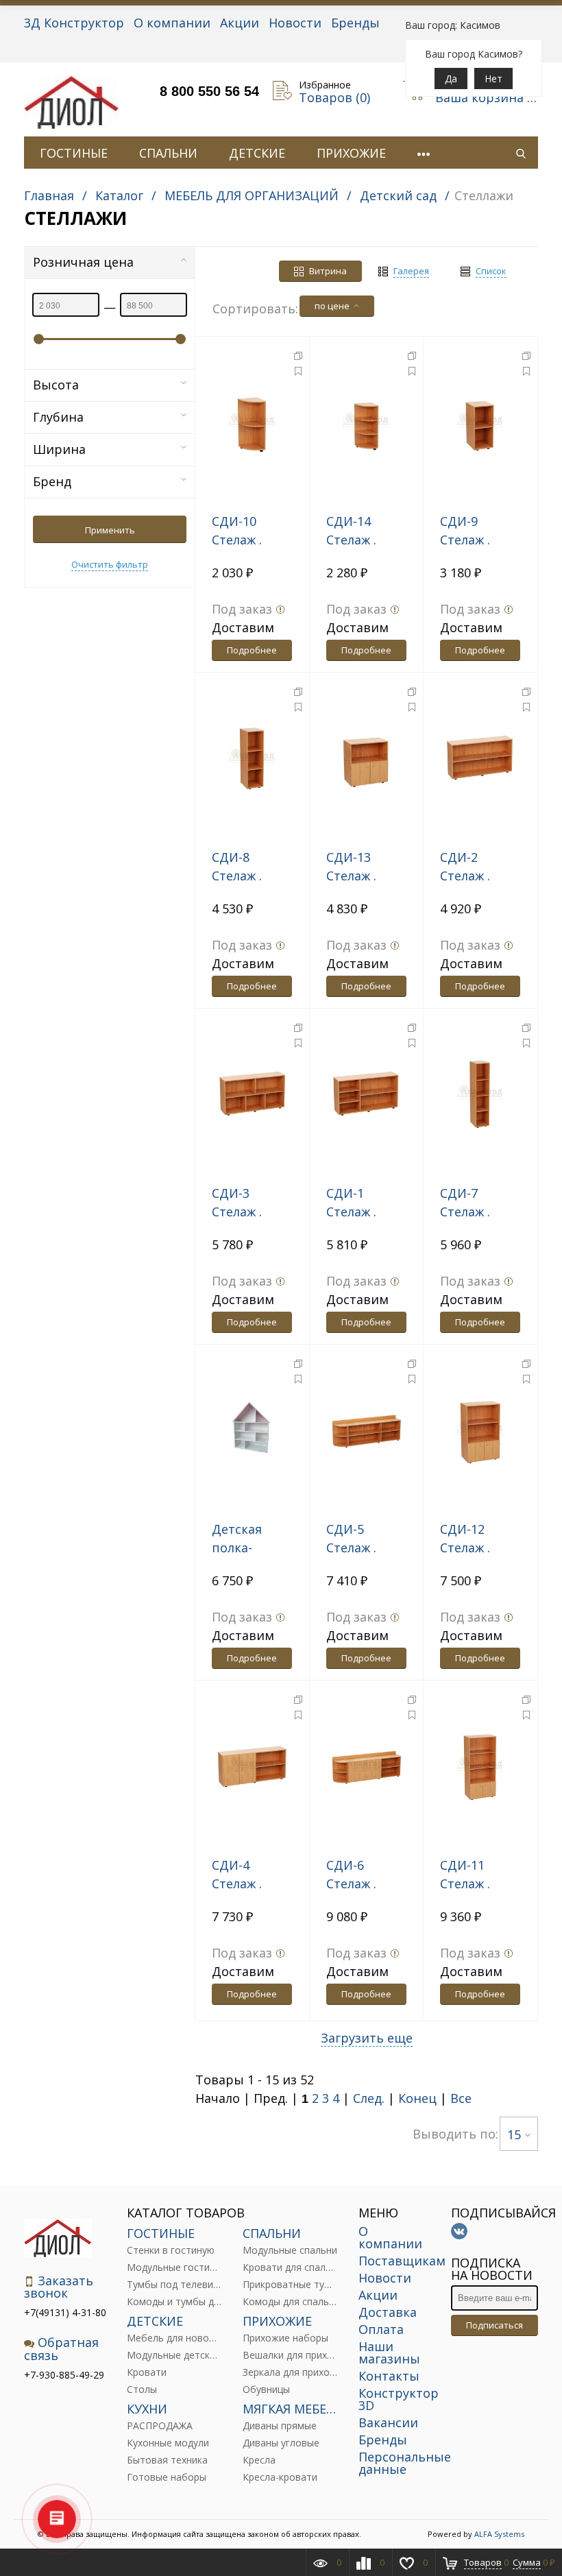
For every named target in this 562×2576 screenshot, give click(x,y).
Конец (417, 2098)
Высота (56, 385)
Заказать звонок (59, 2287)
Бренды (355, 23)
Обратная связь (61, 2349)
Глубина (58, 417)
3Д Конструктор (74, 23)
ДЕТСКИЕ (257, 153)
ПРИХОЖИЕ (351, 153)
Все (461, 2098)
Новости (295, 23)
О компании (172, 23)
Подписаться (494, 2325)
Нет (493, 79)
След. (369, 2098)
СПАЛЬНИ (168, 153)
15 (514, 2134)
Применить (110, 530)
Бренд (52, 481)
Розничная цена (83, 262)
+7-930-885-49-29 (64, 2375)
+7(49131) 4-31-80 (65, 2312)
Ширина (59, 449)
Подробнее (252, 650)
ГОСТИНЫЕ (74, 153)
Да (451, 79)
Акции (240, 23)
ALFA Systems (499, 2534)
